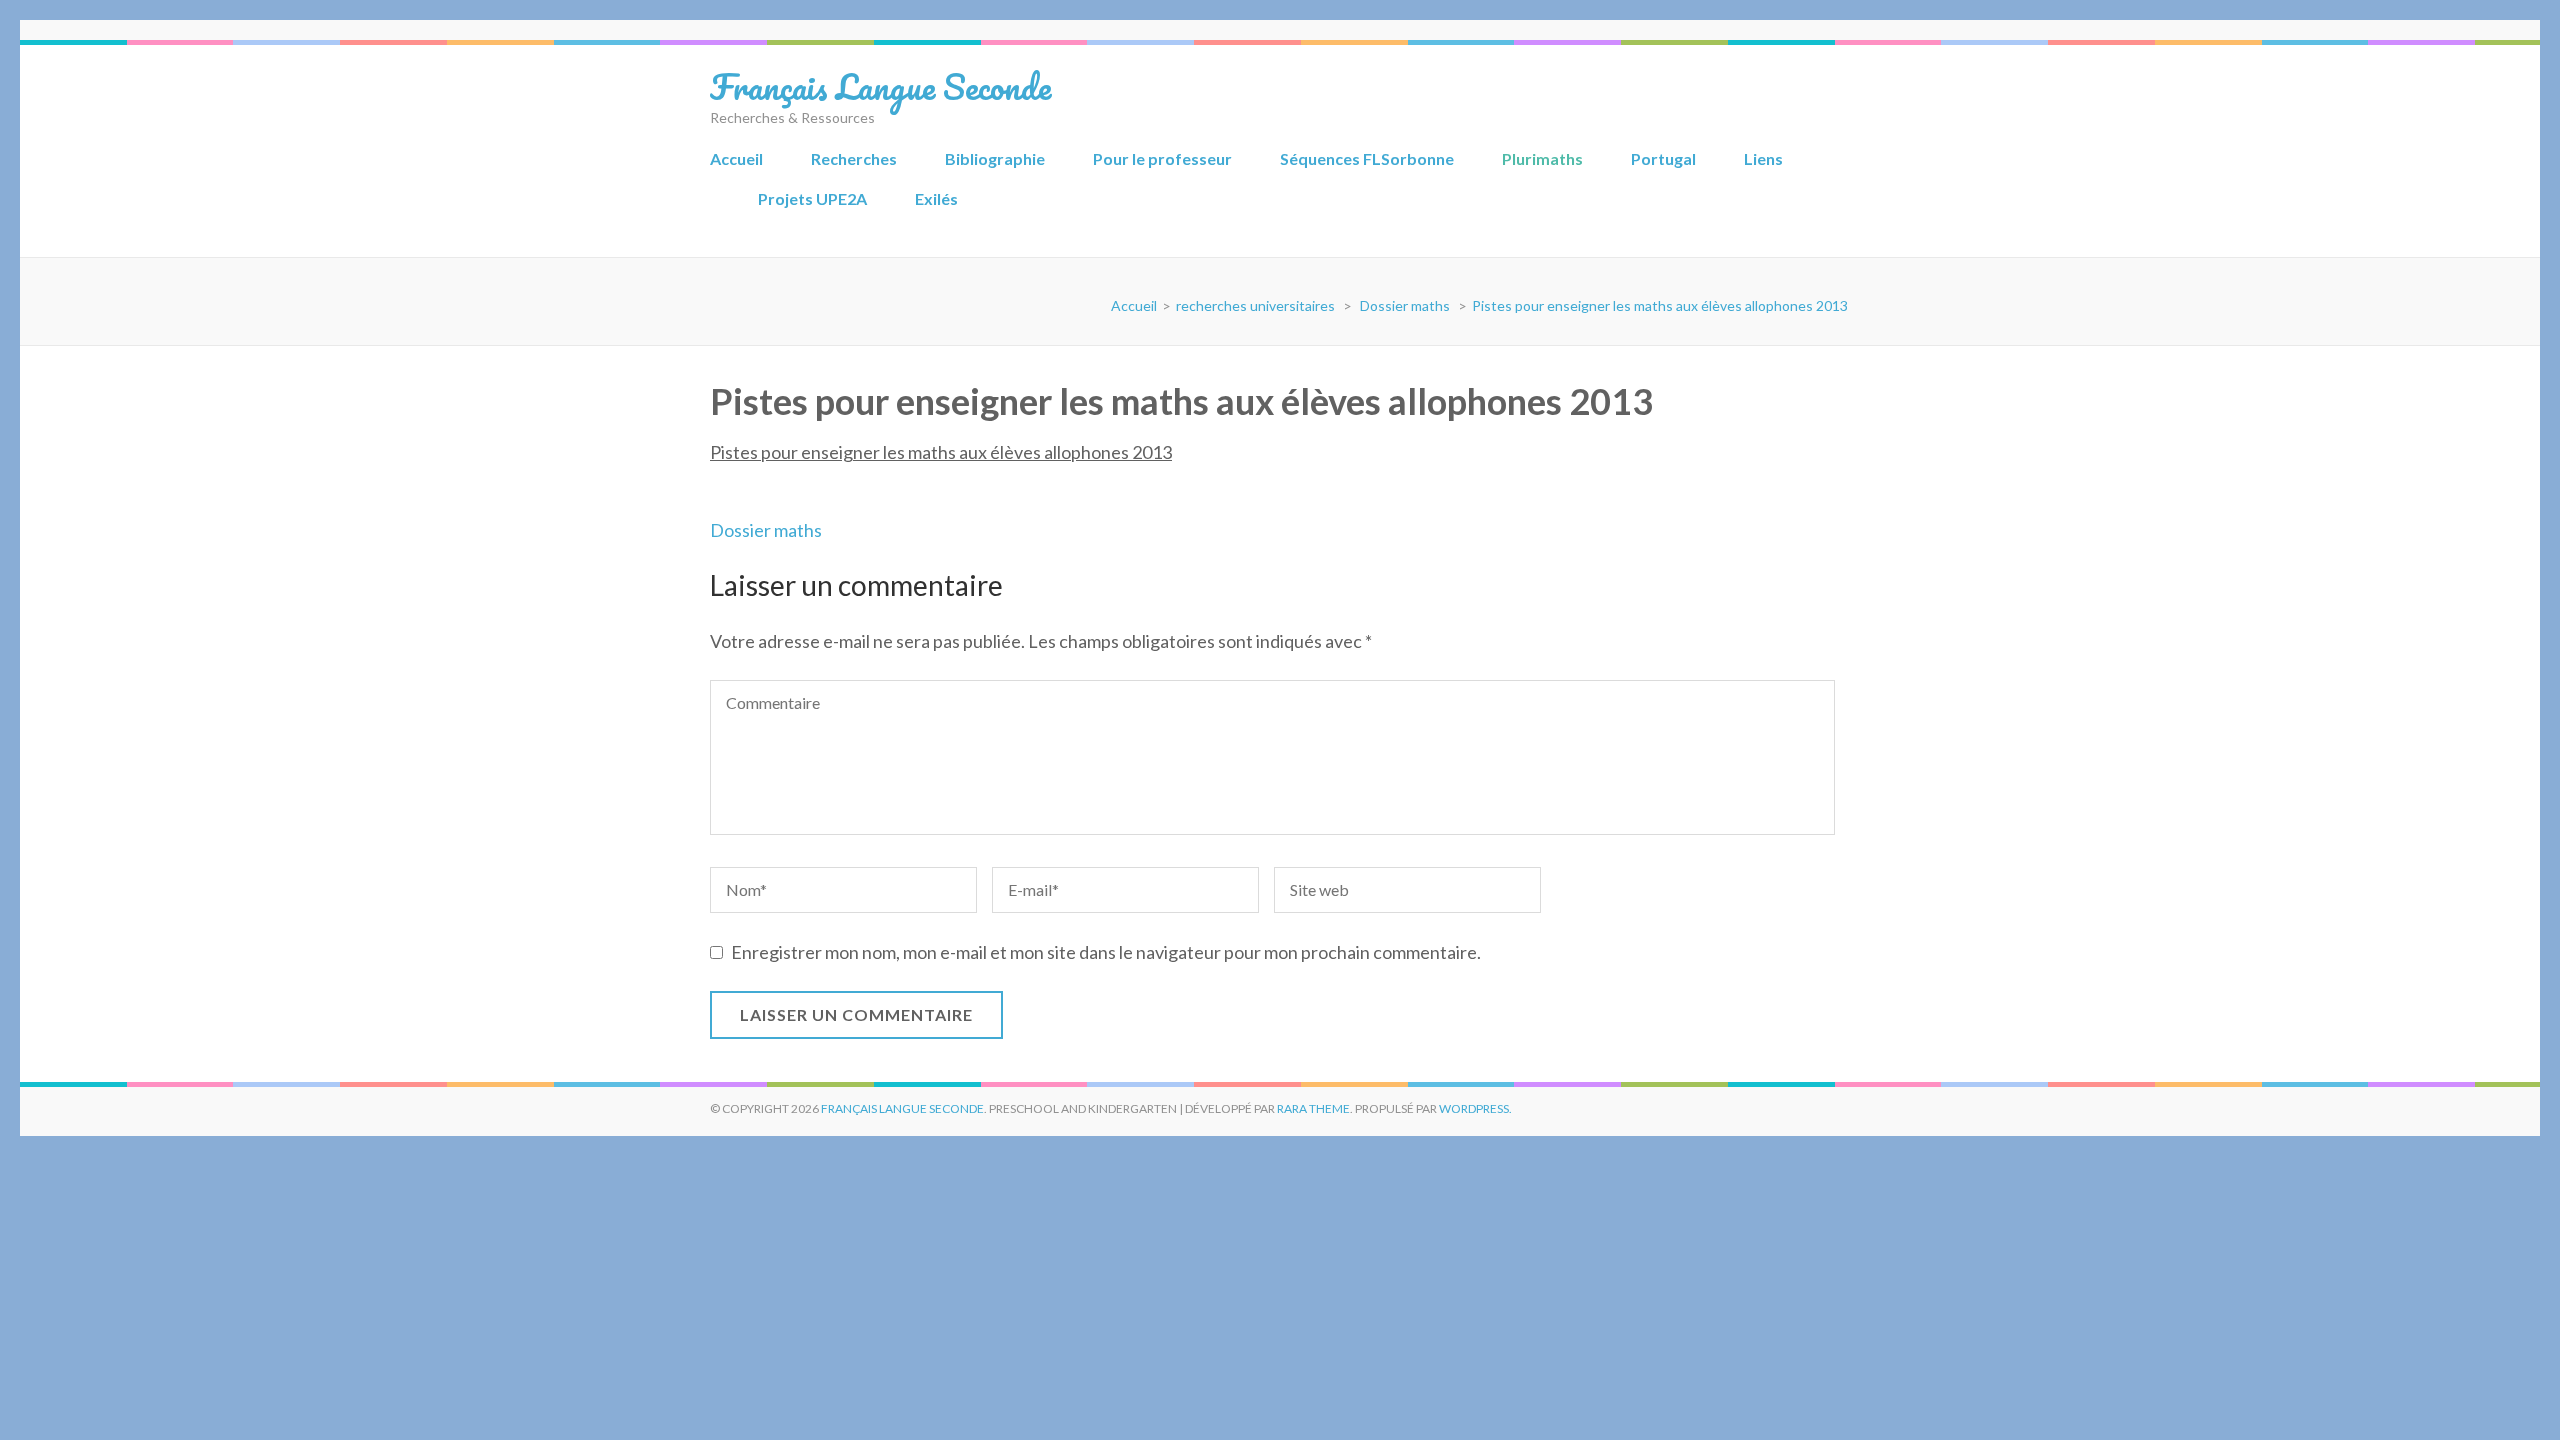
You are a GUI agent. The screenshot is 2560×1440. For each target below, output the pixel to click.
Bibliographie (995, 158)
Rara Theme (1313, 1108)
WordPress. (1475, 1108)
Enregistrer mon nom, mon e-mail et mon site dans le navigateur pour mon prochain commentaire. (1106, 952)
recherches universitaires (1255, 305)
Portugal (1663, 158)
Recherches (854, 158)
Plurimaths (1542, 158)
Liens (1763, 158)
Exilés (936, 198)
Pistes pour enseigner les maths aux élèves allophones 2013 (941, 452)
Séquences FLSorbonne (1367, 158)
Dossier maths (766, 530)
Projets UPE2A (812, 198)
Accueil (736, 158)
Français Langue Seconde (880, 86)
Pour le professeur (1162, 158)
